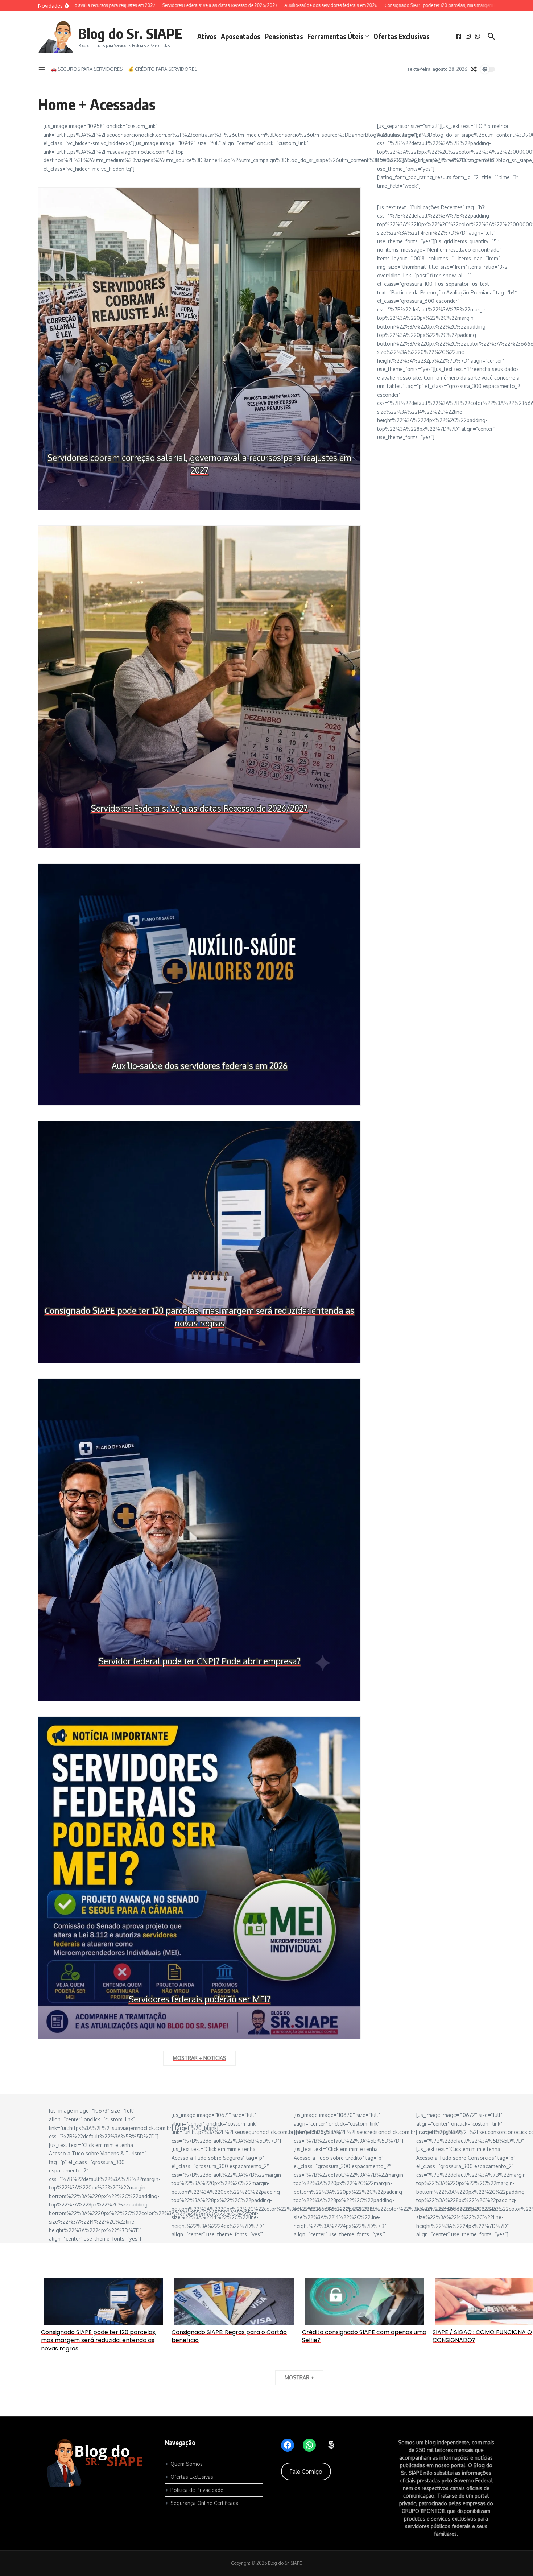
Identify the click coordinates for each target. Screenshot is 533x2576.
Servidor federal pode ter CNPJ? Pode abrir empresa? (200, 1661)
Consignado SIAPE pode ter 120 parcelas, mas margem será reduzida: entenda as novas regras (199, 1317)
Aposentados (241, 36)
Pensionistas (284, 36)
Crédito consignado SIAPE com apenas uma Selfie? (364, 2336)
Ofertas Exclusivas (402, 36)
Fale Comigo (306, 2472)
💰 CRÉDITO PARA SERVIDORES (163, 69)
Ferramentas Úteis (336, 36)
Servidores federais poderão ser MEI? (200, 1999)
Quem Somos (187, 2464)
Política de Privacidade (197, 2490)
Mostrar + (299, 2377)
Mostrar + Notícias (200, 2058)
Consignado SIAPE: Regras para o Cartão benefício (229, 2336)
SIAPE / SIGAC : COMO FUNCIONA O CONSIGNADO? (482, 2336)
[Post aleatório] (474, 69)
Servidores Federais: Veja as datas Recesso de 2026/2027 (199, 808)
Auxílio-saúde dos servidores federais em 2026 (200, 1066)
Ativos (207, 36)
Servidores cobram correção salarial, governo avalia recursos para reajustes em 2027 (199, 464)
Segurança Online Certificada (204, 2503)
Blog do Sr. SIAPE (130, 33)
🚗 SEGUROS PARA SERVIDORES (87, 69)
